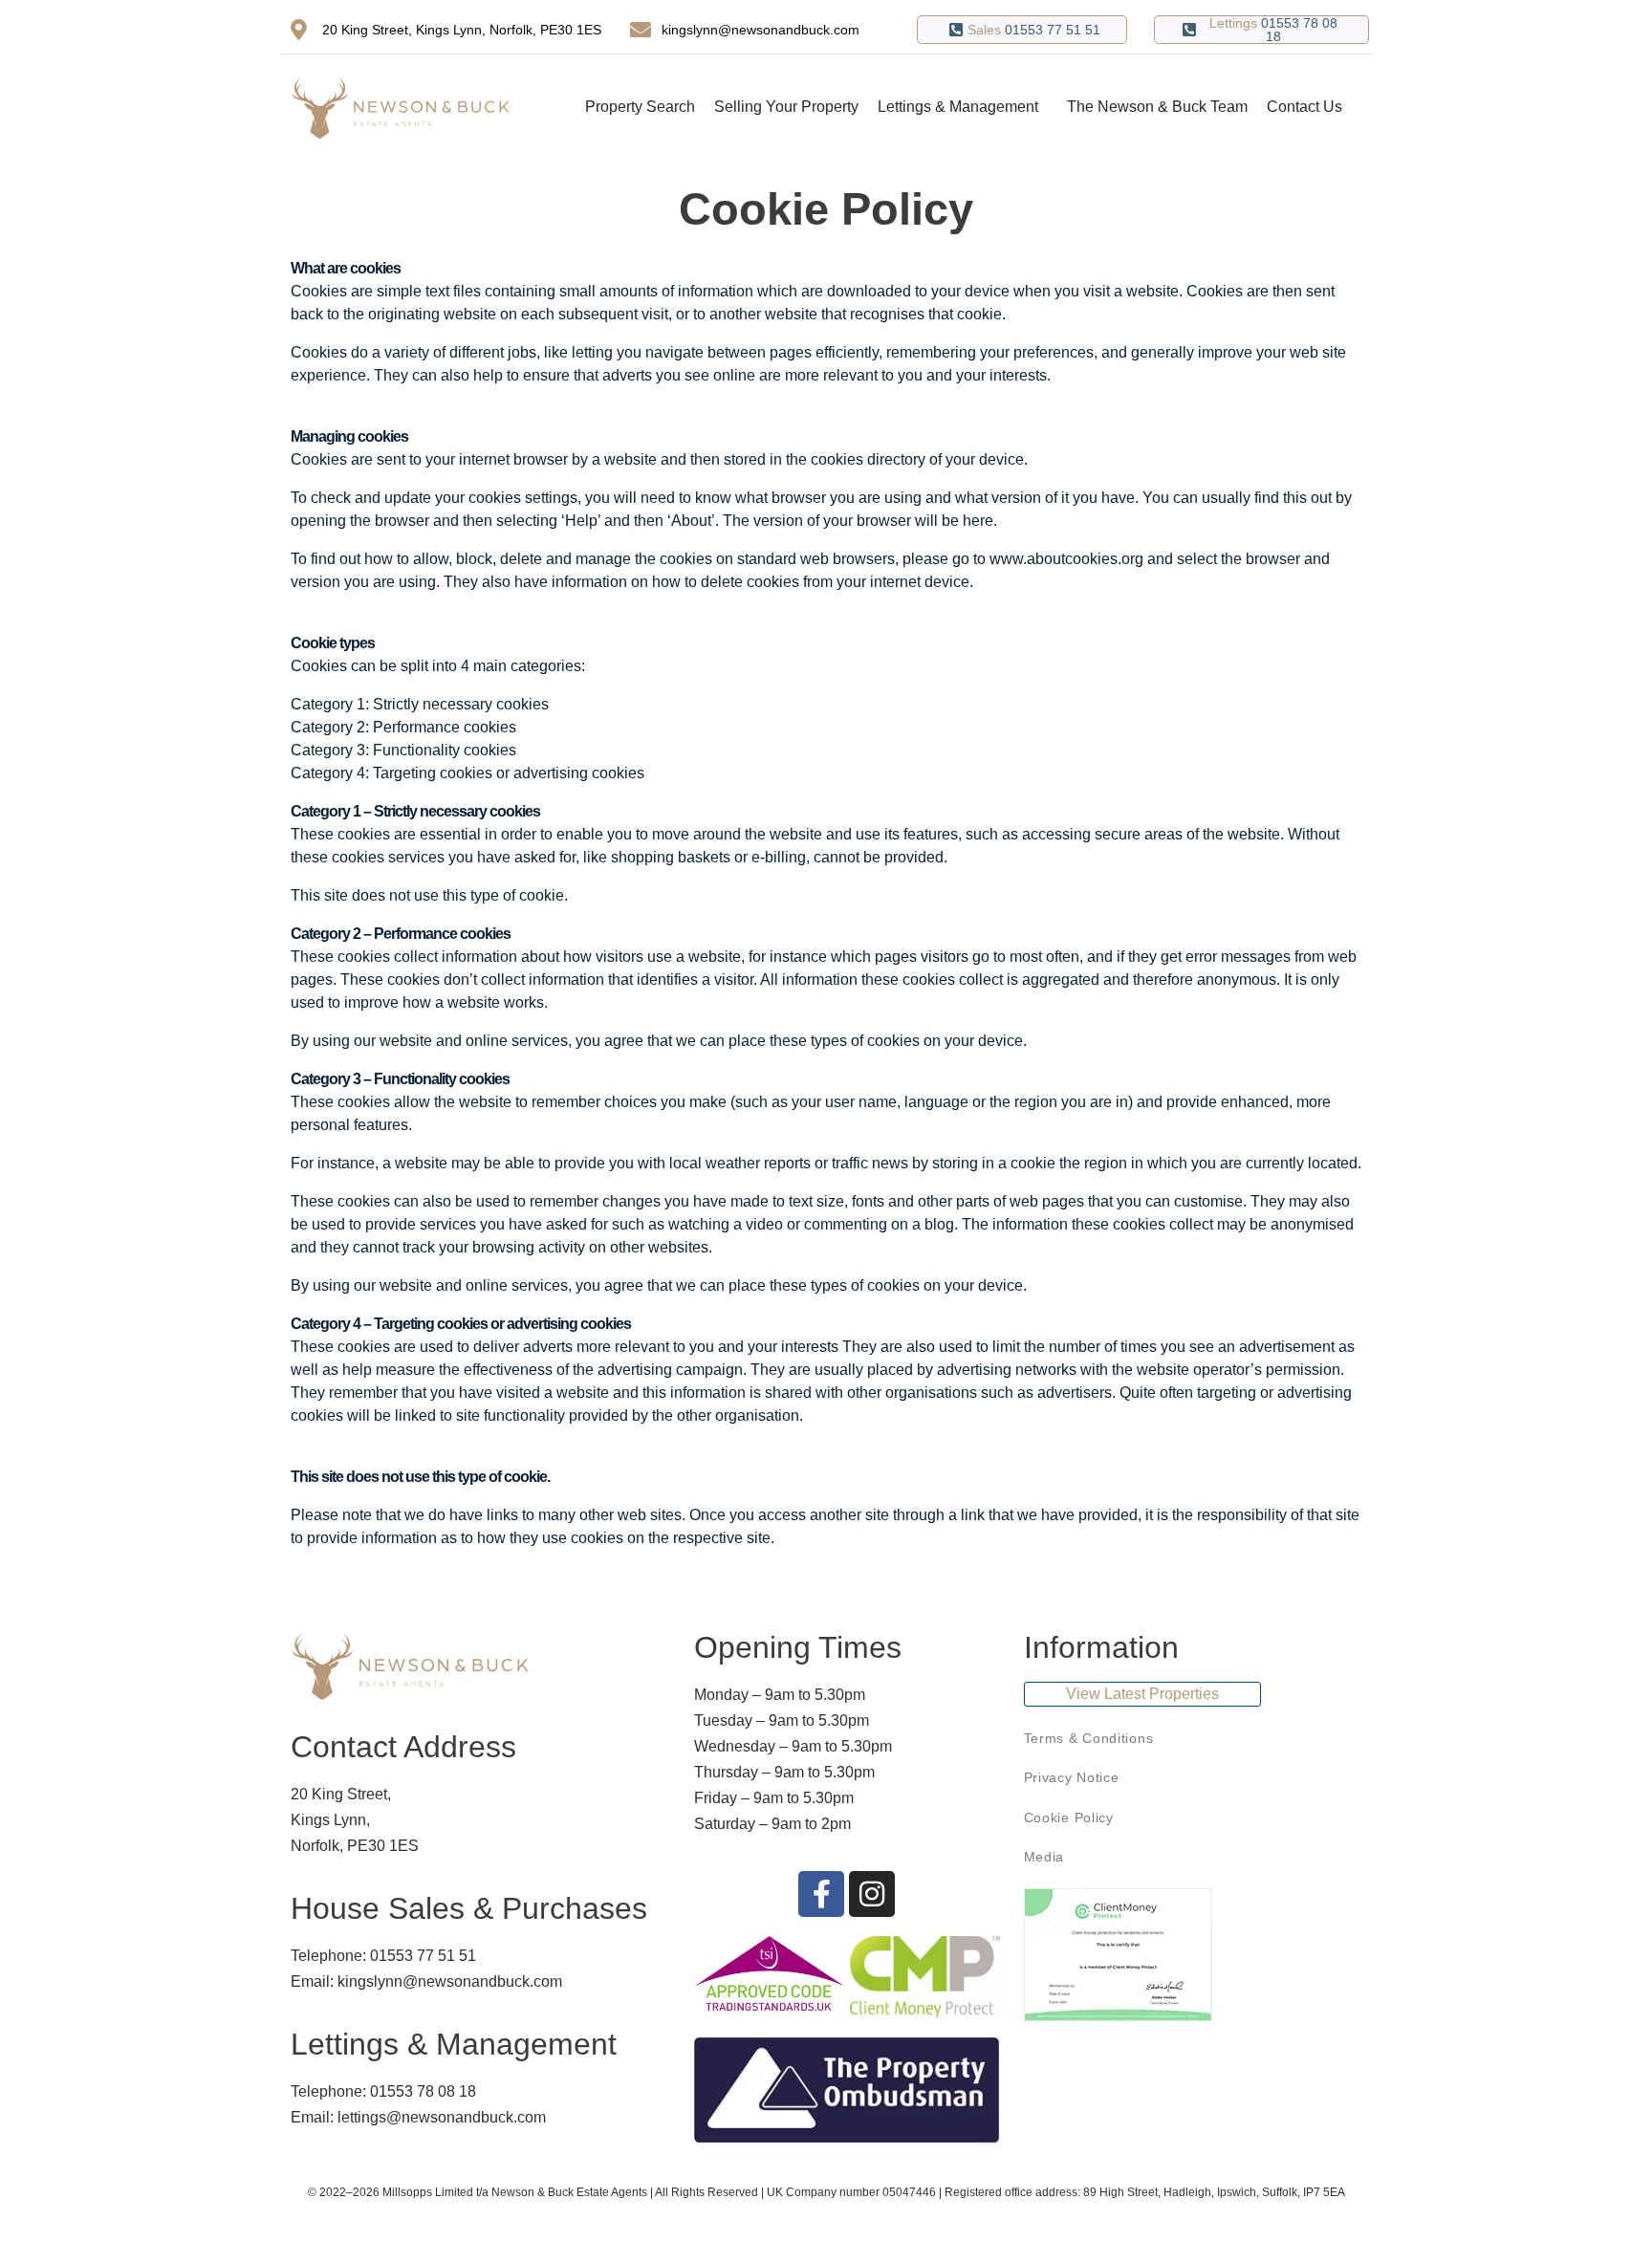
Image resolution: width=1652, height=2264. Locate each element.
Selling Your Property (786, 107)
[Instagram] (872, 1894)
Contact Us (1304, 107)
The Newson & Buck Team (1157, 107)
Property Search (640, 107)
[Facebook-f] (821, 1894)
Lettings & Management (958, 107)
